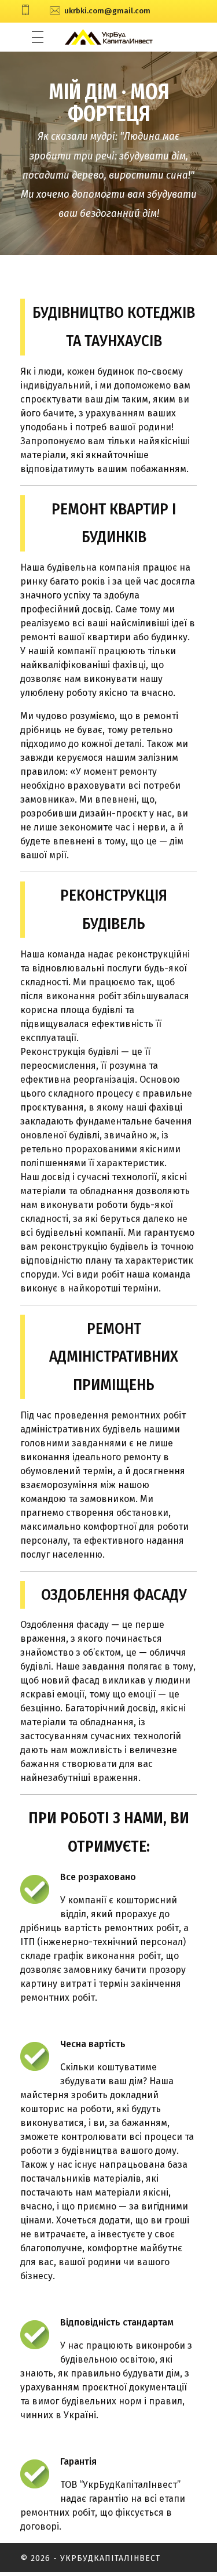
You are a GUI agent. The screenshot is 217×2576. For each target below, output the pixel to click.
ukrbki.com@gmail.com (107, 11)
